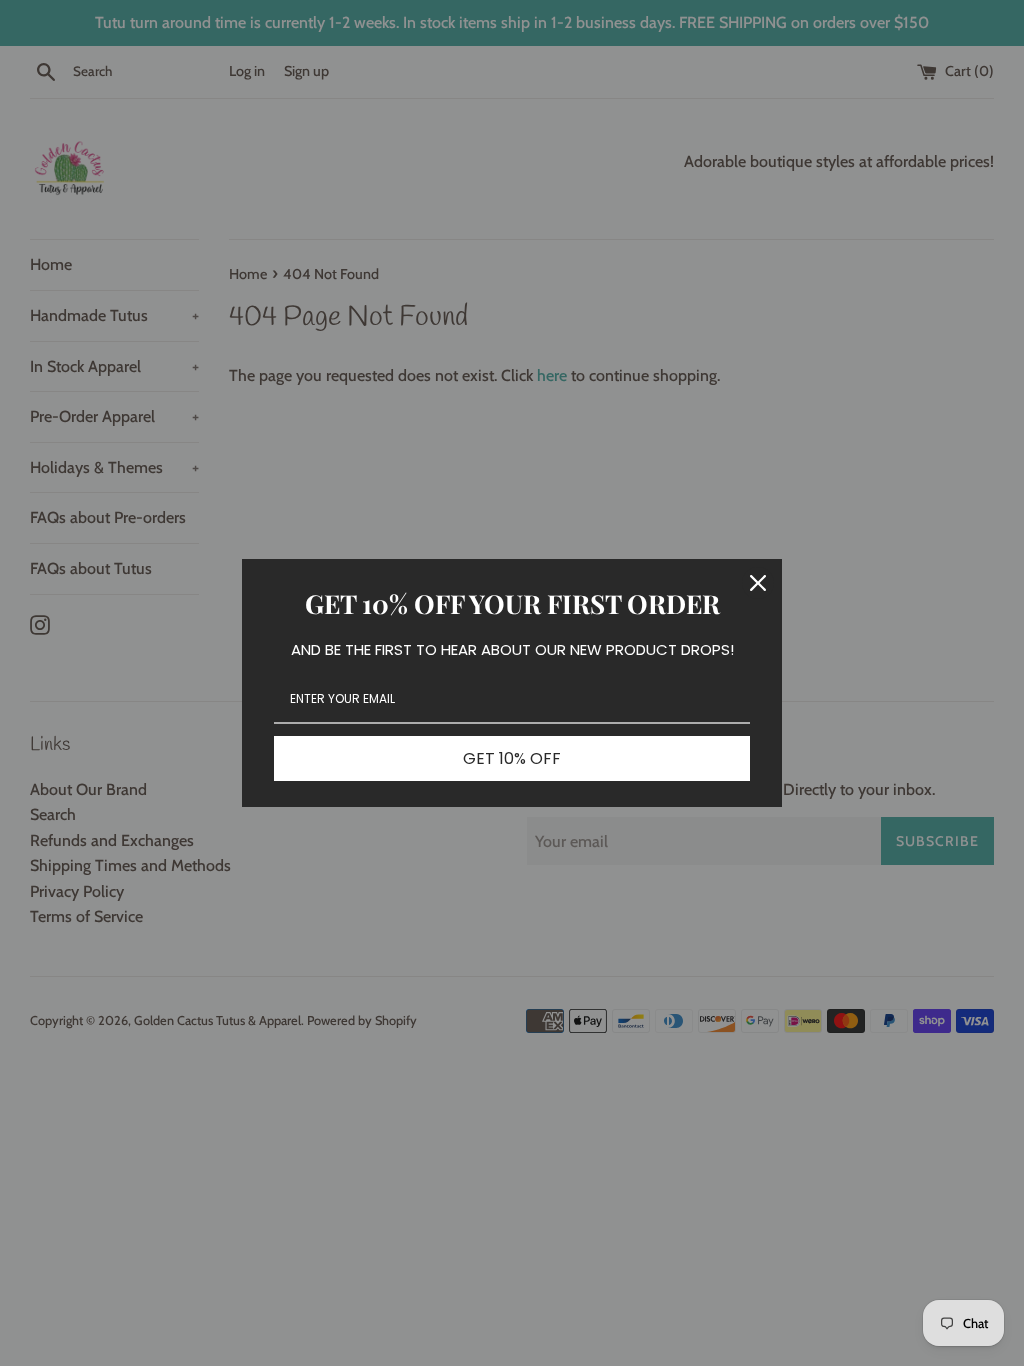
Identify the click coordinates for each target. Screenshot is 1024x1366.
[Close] (758, 583)
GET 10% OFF (512, 758)
